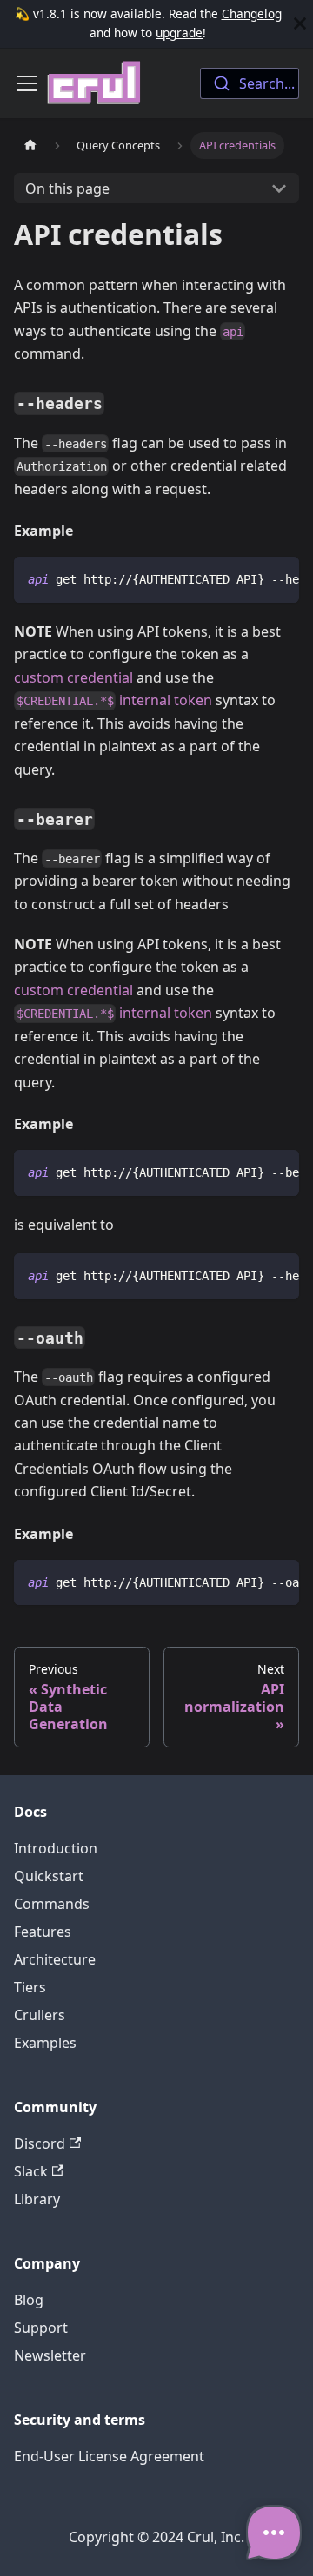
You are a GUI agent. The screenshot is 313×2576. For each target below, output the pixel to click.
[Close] (300, 24)
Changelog (252, 13)
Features (43, 1932)
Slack (31, 2171)
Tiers (30, 1987)
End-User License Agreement (109, 2456)
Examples (45, 2043)
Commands (52, 1904)
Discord (40, 2143)
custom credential (73, 677)
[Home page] (30, 145)
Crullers (40, 2015)
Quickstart (49, 1876)
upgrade (179, 33)
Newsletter (50, 2355)
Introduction (56, 1848)
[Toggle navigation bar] (27, 83)
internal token (114, 700)
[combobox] (250, 83)
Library (37, 2199)
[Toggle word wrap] (246, 578)
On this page (67, 188)
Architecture (55, 1959)
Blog (29, 2300)
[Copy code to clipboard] (278, 578)
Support (41, 2328)
